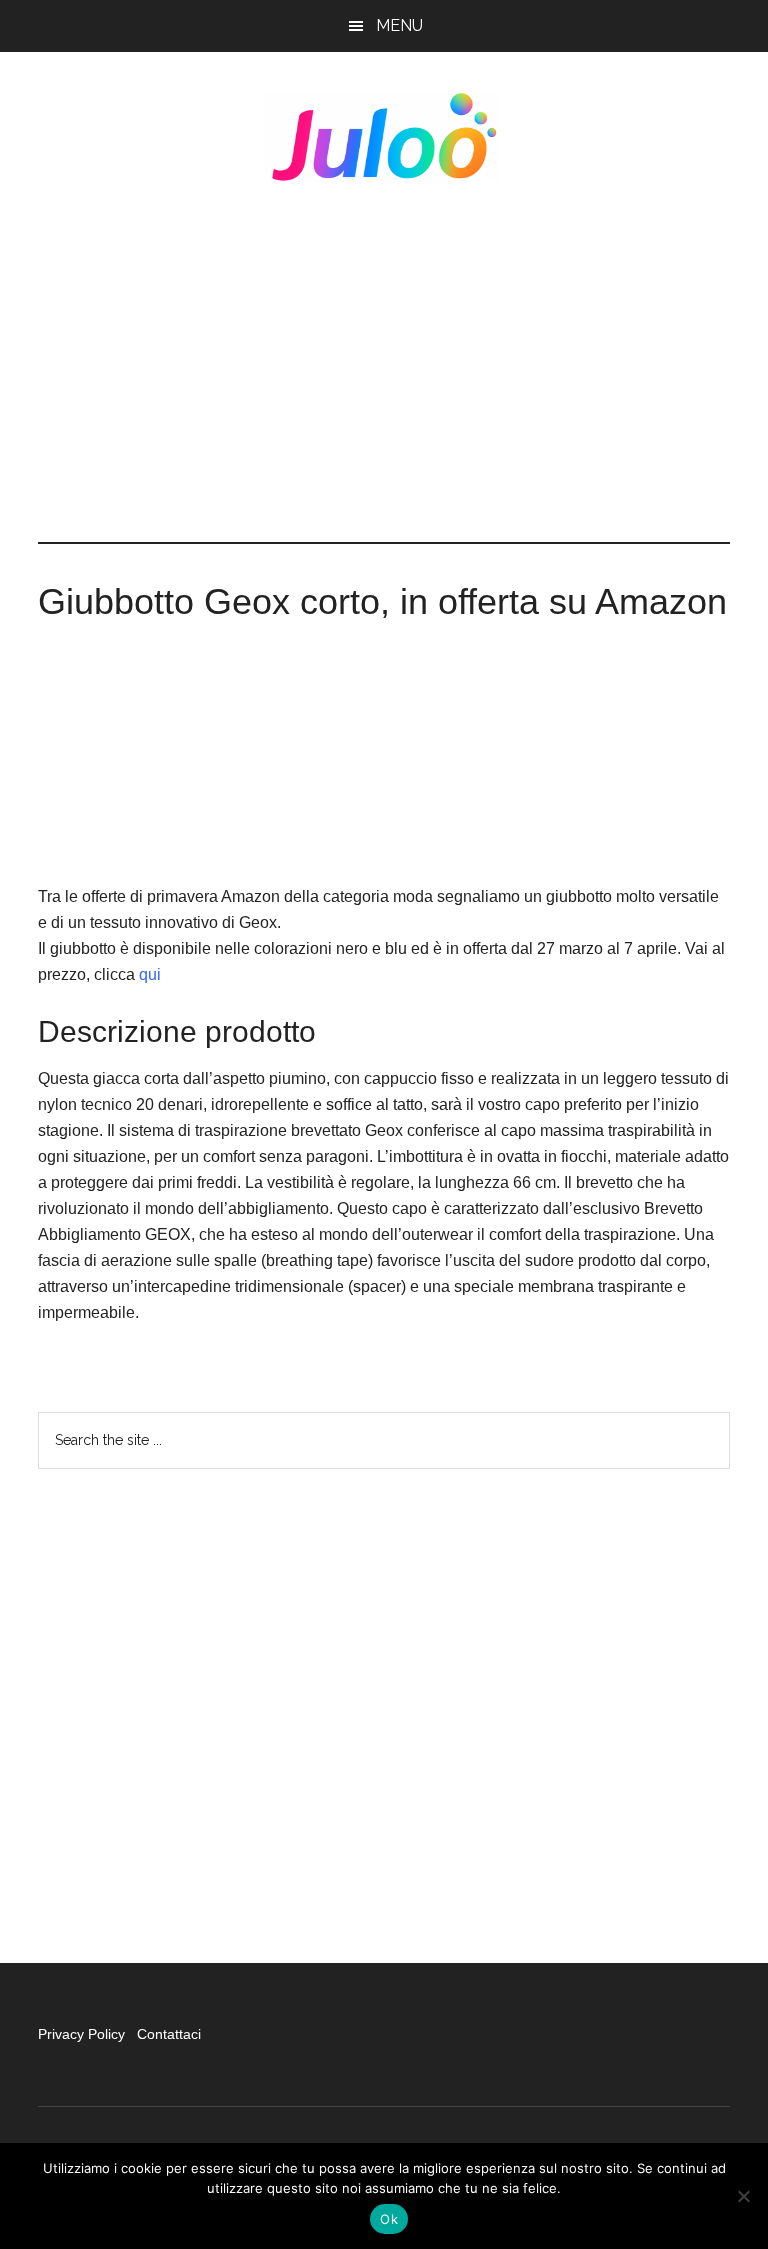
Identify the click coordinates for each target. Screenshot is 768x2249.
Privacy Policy (83, 2034)
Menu (399, 25)
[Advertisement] (384, 362)
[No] (743, 2196)
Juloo (383, 137)
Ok (389, 2219)
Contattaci (169, 2034)
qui (150, 974)
